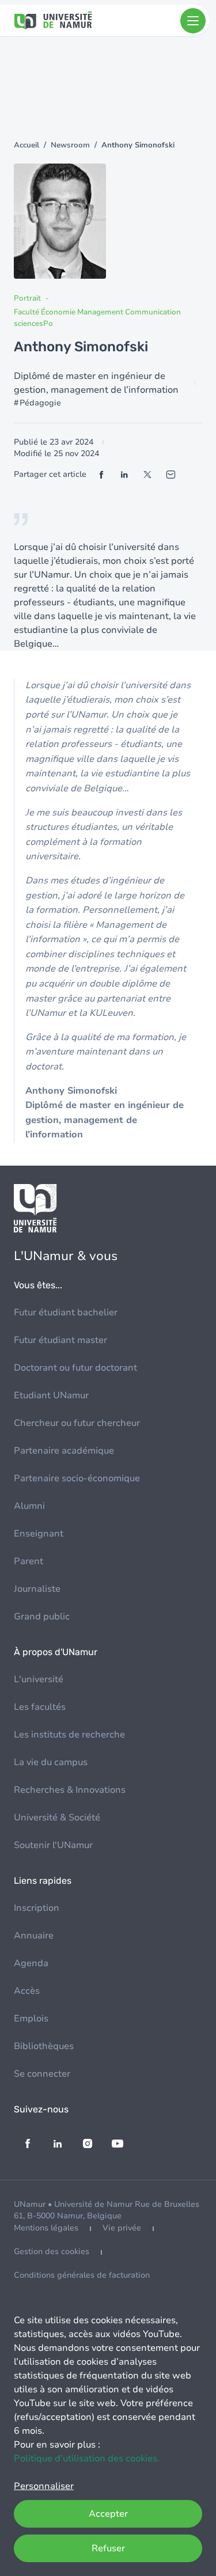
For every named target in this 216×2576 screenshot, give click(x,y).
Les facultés (40, 1707)
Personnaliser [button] (44, 2486)
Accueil (26, 145)
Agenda (31, 1963)
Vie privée (122, 2228)
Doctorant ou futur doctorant (75, 1368)
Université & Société (57, 1818)
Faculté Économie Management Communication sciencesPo (97, 318)
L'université (39, 1679)
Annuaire (34, 1936)
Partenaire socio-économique (77, 1478)
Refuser (108, 2548)
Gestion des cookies (52, 2251)
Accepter (108, 2514)
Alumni (29, 1506)
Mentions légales (46, 2228)
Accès (27, 1991)
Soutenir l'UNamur (53, 1845)
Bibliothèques (44, 2046)
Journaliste (37, 1589)
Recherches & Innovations (70, 1790)
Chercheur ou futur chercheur (77, 1423)
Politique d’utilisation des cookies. (87, 2459)
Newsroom (70, 145)
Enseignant (39, 1534)
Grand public (42, 1617)
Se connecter (42, 2074)
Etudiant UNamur (51, 1395)
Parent (29, 1561)
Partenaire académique (64, 1451)
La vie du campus (51, 1762)
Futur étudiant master (60, 1340)
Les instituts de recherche (69, 1735)
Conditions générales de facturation (82, 2275)
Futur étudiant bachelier (66, 1312)
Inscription (37, 1908)
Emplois (31, 2019)
